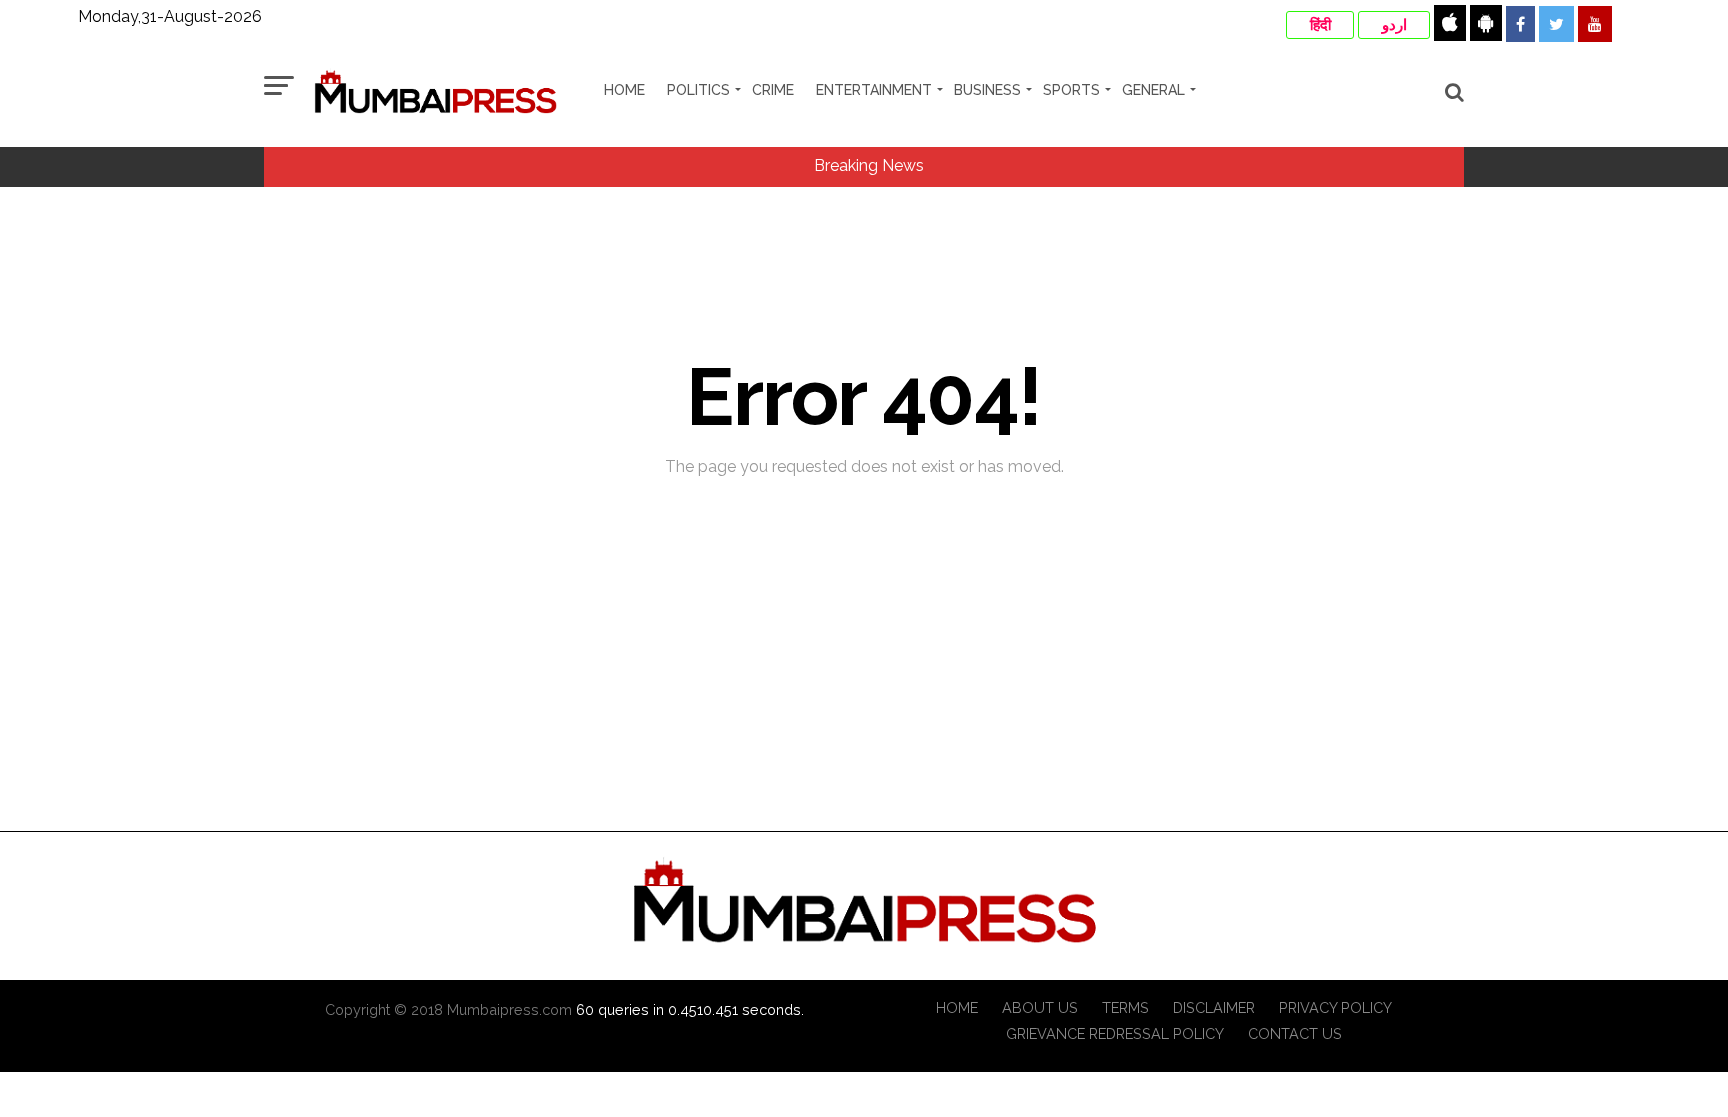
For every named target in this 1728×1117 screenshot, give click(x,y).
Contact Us (1295, 1033)
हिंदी (1320, 25)
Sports (1071, 90)
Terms (1125, 1007)
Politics (698, 90)
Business (987, 90)
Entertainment (874, 90)
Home (624, 90)
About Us (1040, 1007)
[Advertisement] (864, 783)
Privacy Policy (1335, 1007)
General (1153, 90)
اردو (1394, 25)
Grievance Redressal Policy (1115, 1033)
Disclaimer (1214, 1007)
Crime (773, 90)
